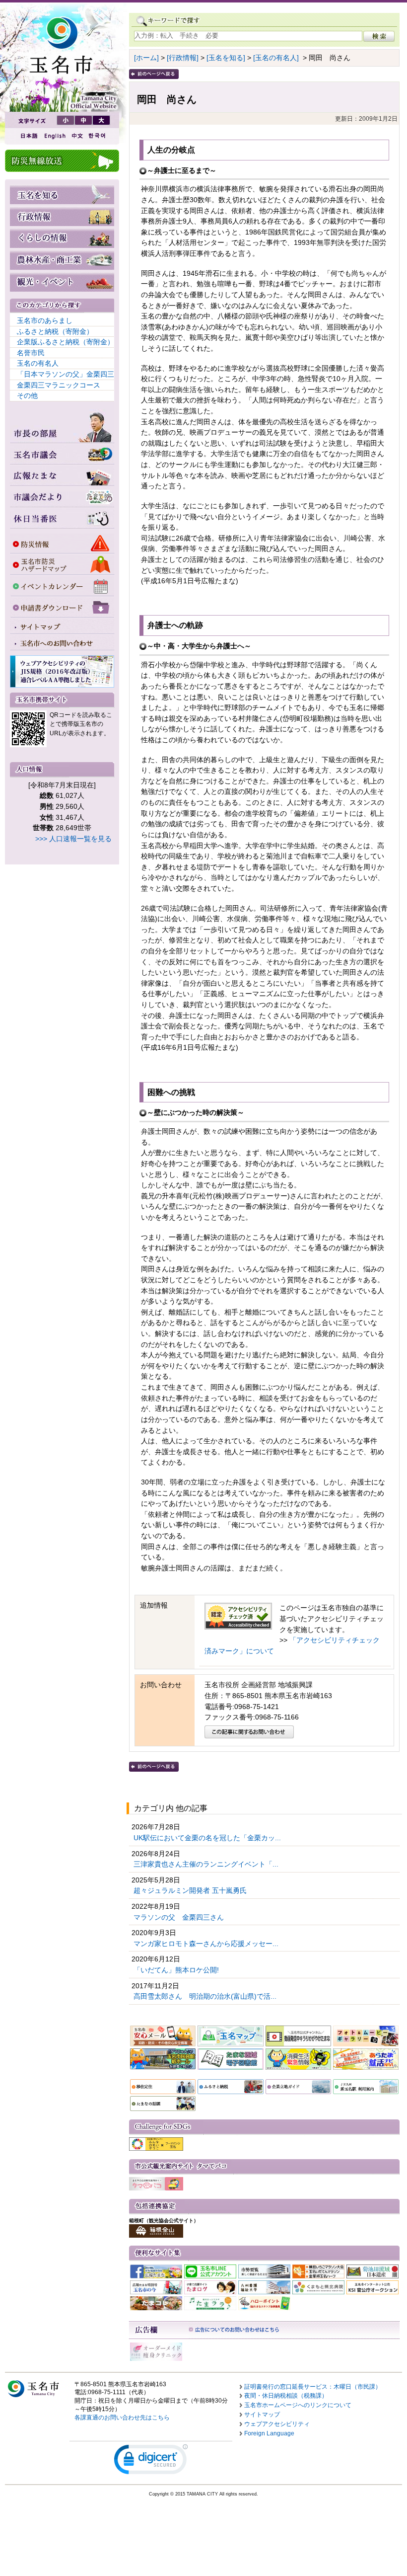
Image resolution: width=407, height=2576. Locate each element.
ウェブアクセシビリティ (277, 2424)
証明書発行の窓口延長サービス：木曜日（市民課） (313, 2387)
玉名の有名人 (38, 363)
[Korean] (97, 136)
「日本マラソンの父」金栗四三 (66, 374)
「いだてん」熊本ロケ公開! (177, 1970)
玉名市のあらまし (45, 320)
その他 (27, 395)
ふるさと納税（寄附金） (55, 331)
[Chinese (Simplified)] (77, 136)
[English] (54, 136)
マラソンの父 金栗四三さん (180, 1917)
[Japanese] (28, 136)
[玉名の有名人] (276, 58)
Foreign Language (269, 2433)
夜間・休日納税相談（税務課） (286, 2396)
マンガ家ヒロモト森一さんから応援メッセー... (207, 1944)
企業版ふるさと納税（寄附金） (66, 342)
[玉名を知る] (226, 58)
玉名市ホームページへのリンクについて (298, 2405)
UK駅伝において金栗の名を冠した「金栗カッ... (208, 1838)
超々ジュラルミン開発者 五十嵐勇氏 (191, 1890)
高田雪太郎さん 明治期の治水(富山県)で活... (206, 1996)
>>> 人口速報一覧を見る (73, 839)
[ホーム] (146, 58)
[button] (151, 2461)
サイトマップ (262, 2415)
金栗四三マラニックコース (59, 385)
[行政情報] (183, 58)
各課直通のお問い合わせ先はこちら (122, 2418)
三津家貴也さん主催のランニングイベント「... (207, 1864)
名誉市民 (31, 353)
